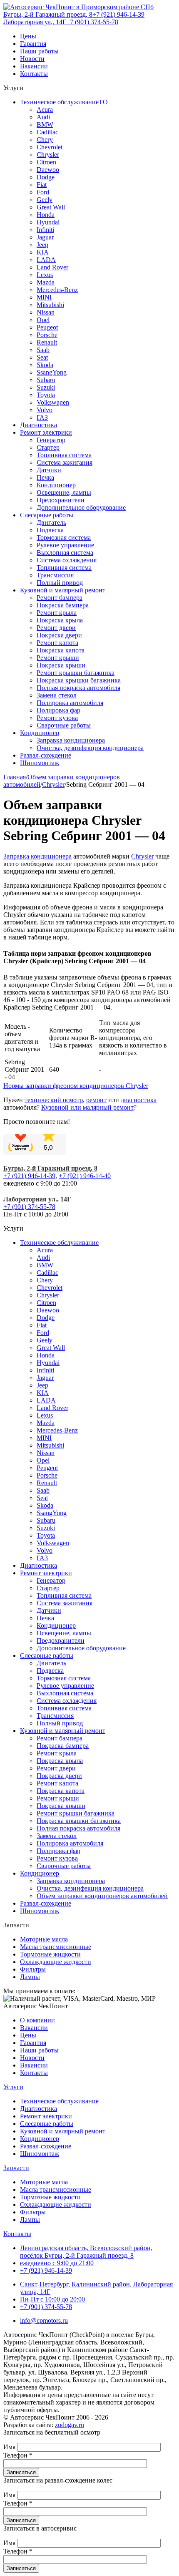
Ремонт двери (56, 628)
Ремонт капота (57, 643)
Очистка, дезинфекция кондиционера (90, 748)
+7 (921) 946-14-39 (118, 14)
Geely (45, 200)
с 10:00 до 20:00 (52, 2299)
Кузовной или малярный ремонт (87, 1107)
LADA (46, 260)
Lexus (45, 275)
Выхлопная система (65, 553)
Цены (28, 36)
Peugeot (47, 327)
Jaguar (45, 237)
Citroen (46, 162)
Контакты (34, 74)
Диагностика (39, 425)
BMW (45, 125)
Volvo (45, 410)
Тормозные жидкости (50, 1954)
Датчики (49, 470)
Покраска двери (59, 635)
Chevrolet (50, 147)
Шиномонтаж (40, 763)
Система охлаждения (67, 560)
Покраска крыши (61, 665)
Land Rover (52, 267)
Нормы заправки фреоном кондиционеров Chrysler (76, 1086)
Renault (47, 342)
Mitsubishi (50, 305)
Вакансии (34, 66)
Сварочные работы (64, 725)
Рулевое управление (65, 545)
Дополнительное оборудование (81, 507)
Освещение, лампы (64, 492)
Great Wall (51, 207)
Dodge (46, 177)
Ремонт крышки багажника (76, 673)
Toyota (46, 395)
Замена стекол (57, 695)
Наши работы (39, 51)
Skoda (45, 365)
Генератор (51, 440)
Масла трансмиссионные (56, 1947)
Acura (45, 110)
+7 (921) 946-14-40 (85, 1176)
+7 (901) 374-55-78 (92, 22)
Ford (43, 192)
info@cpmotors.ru (44, 2320)
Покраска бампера (63, 605)
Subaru (46, 380)
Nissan (46, 312)
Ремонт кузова (57, 718)
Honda (46, 215)
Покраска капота (61, 650)
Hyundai (48, 222)
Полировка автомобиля (70, 703)
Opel (43, 320)
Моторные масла (44, 1939)
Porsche (47, 335)
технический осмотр (54, 1100)
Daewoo (48, 170)
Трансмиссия (55, 575)
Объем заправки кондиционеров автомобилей (102, 1896)
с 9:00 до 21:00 (57, 2263)
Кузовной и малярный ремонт (63, 590)
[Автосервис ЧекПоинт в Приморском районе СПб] (78, 7)
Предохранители (61, 500)
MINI (44, 297)
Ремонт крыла (57, 613)
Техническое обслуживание (59, 1243)
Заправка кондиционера (71, 740)
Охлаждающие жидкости (56, 1962)
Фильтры (33, 1969)
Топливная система (64, 455)
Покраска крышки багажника (79, 680)
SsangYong (52, 372)
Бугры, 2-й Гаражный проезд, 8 (48, 14)
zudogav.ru (70, 2425)
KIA (43, 252)
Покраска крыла (60, 620)
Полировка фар (58, 710)
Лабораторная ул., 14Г (35, 22)
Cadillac (47, 132)
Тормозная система (64, 538)
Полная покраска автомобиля (78, 688)
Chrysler (48, 155)
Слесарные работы (47, 515)
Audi (43, 117)
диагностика (139, 1100)
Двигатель (51, 523)
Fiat (42, 185)
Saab (43, 350)
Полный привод (60, 583)
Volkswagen (53, 402)
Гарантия (33, 44)
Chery (45, 140)
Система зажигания (65, 462)
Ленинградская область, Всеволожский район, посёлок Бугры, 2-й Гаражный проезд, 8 (86, 2252)
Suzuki (46, 387)
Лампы (30, 1977)
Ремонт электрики (46, 432)
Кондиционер (56, 485)
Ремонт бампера (60, 598)
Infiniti (45, 230)
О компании (37, 2020)
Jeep (42, 245)
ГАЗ (42, 417)
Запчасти (16, 2168)
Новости (32, 59)
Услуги (13, 2087)
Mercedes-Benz (57, 290)
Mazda (46, 282)
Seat (42, 357)
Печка (45, 477)
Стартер (48, 447)
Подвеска (50, 530)
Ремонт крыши (58, 658)
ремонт (96, 1100)
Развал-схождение (46, 755)
